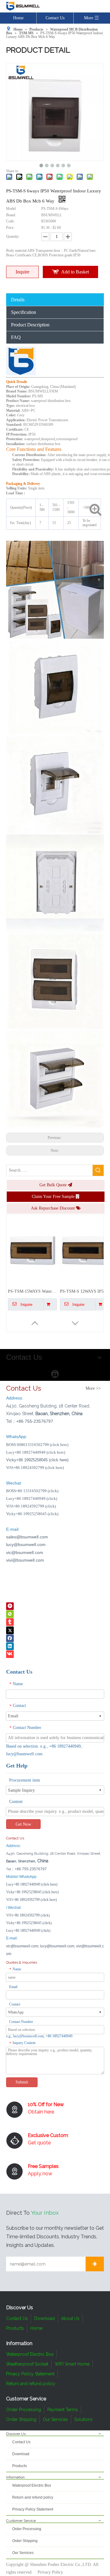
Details (18, 300)
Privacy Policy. (51, 2572)
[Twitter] (10, 1630)
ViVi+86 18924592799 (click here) (35, 1468)
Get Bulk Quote (54, 1185)
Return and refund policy (31, 2384)
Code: (10, 221)
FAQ (16, 337)
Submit (22, 2082)
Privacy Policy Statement (30, 2374)
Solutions (83, 2419)
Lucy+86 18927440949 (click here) (36, 1452)
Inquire (22, 272)
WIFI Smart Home (72, 2364)
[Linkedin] (10, 1646)
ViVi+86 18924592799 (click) (31, 1506)
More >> (93, 1388)
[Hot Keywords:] (98, 1170)
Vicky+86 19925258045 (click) (32, 1514)
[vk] (10, 1654)
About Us (70, 2318)
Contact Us (55, 18)
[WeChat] (10, 1614)
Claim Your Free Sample (54, 1197)
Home (18, 18)
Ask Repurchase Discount (53, 1208)
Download (44, 2318)
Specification (24, 312)
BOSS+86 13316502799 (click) (32, 1491)
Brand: (11, 215)
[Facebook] (10, 1638)
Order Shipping (21, 2419)
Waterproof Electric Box (30, 2354)
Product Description (30, 325)
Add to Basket (75, 272)
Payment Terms (63, 2410)
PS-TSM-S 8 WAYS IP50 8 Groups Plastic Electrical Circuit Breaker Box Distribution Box (84, 1291)
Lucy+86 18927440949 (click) (32, 1498)
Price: (10, 228)
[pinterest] (10, 1606)
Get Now (23, 1824)
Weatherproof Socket (27, 2364)
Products (15, 2328)
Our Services (55, 2419)
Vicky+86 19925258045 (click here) (32, 1892)
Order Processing (24, 2410)
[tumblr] (10, 1622)
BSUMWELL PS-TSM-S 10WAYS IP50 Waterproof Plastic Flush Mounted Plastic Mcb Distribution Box (32, 1291)
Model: (11, 209)
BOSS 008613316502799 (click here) (37, 1445)
